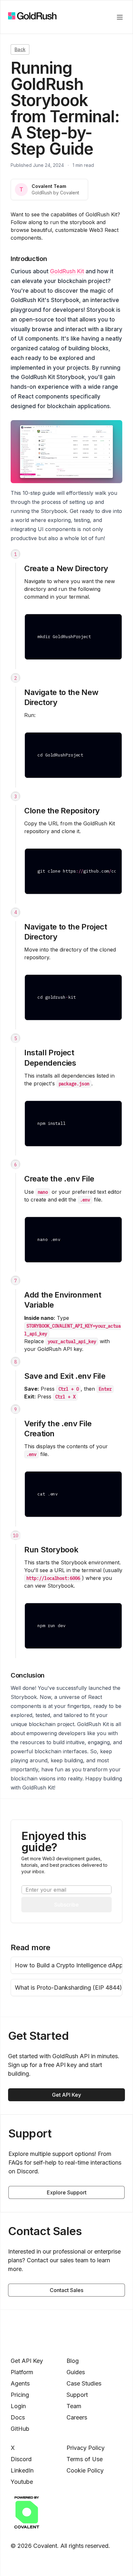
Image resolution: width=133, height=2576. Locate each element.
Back (20, 49)
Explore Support (67, 2192)
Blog (73, 2361)
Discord (21, 2459)
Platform (22, 2372)
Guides (76, 2372)
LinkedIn (22, 2470)
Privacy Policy (86, 2448)
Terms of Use (85, 2459)
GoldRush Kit (67, 271)
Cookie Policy (85, 2470)
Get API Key (66, 2095)
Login (18, 2406)
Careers (77, 2417)
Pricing (20, 2395)
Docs (18, 2417)
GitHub (20, 2429)
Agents (20, 2383)
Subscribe (66, 1905)
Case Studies (84, 2383)
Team (74, 2406)
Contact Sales (66, 2290)
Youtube (22, 2482)
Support (77, 2395)
